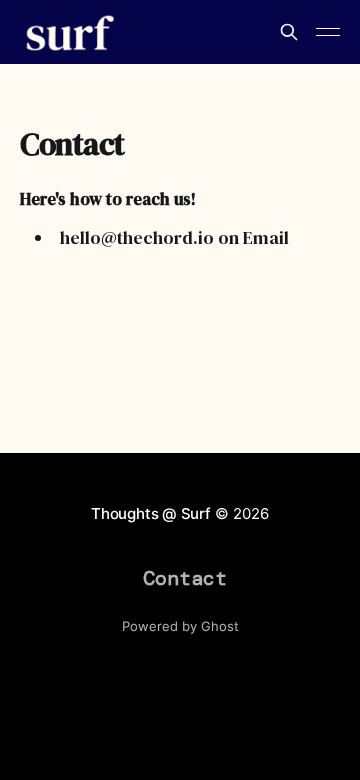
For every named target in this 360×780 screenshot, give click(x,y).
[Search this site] (289, 32)
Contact (185, 578)
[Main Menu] (328, 32)
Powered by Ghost (180, 626)
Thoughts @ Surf (151, 513)
